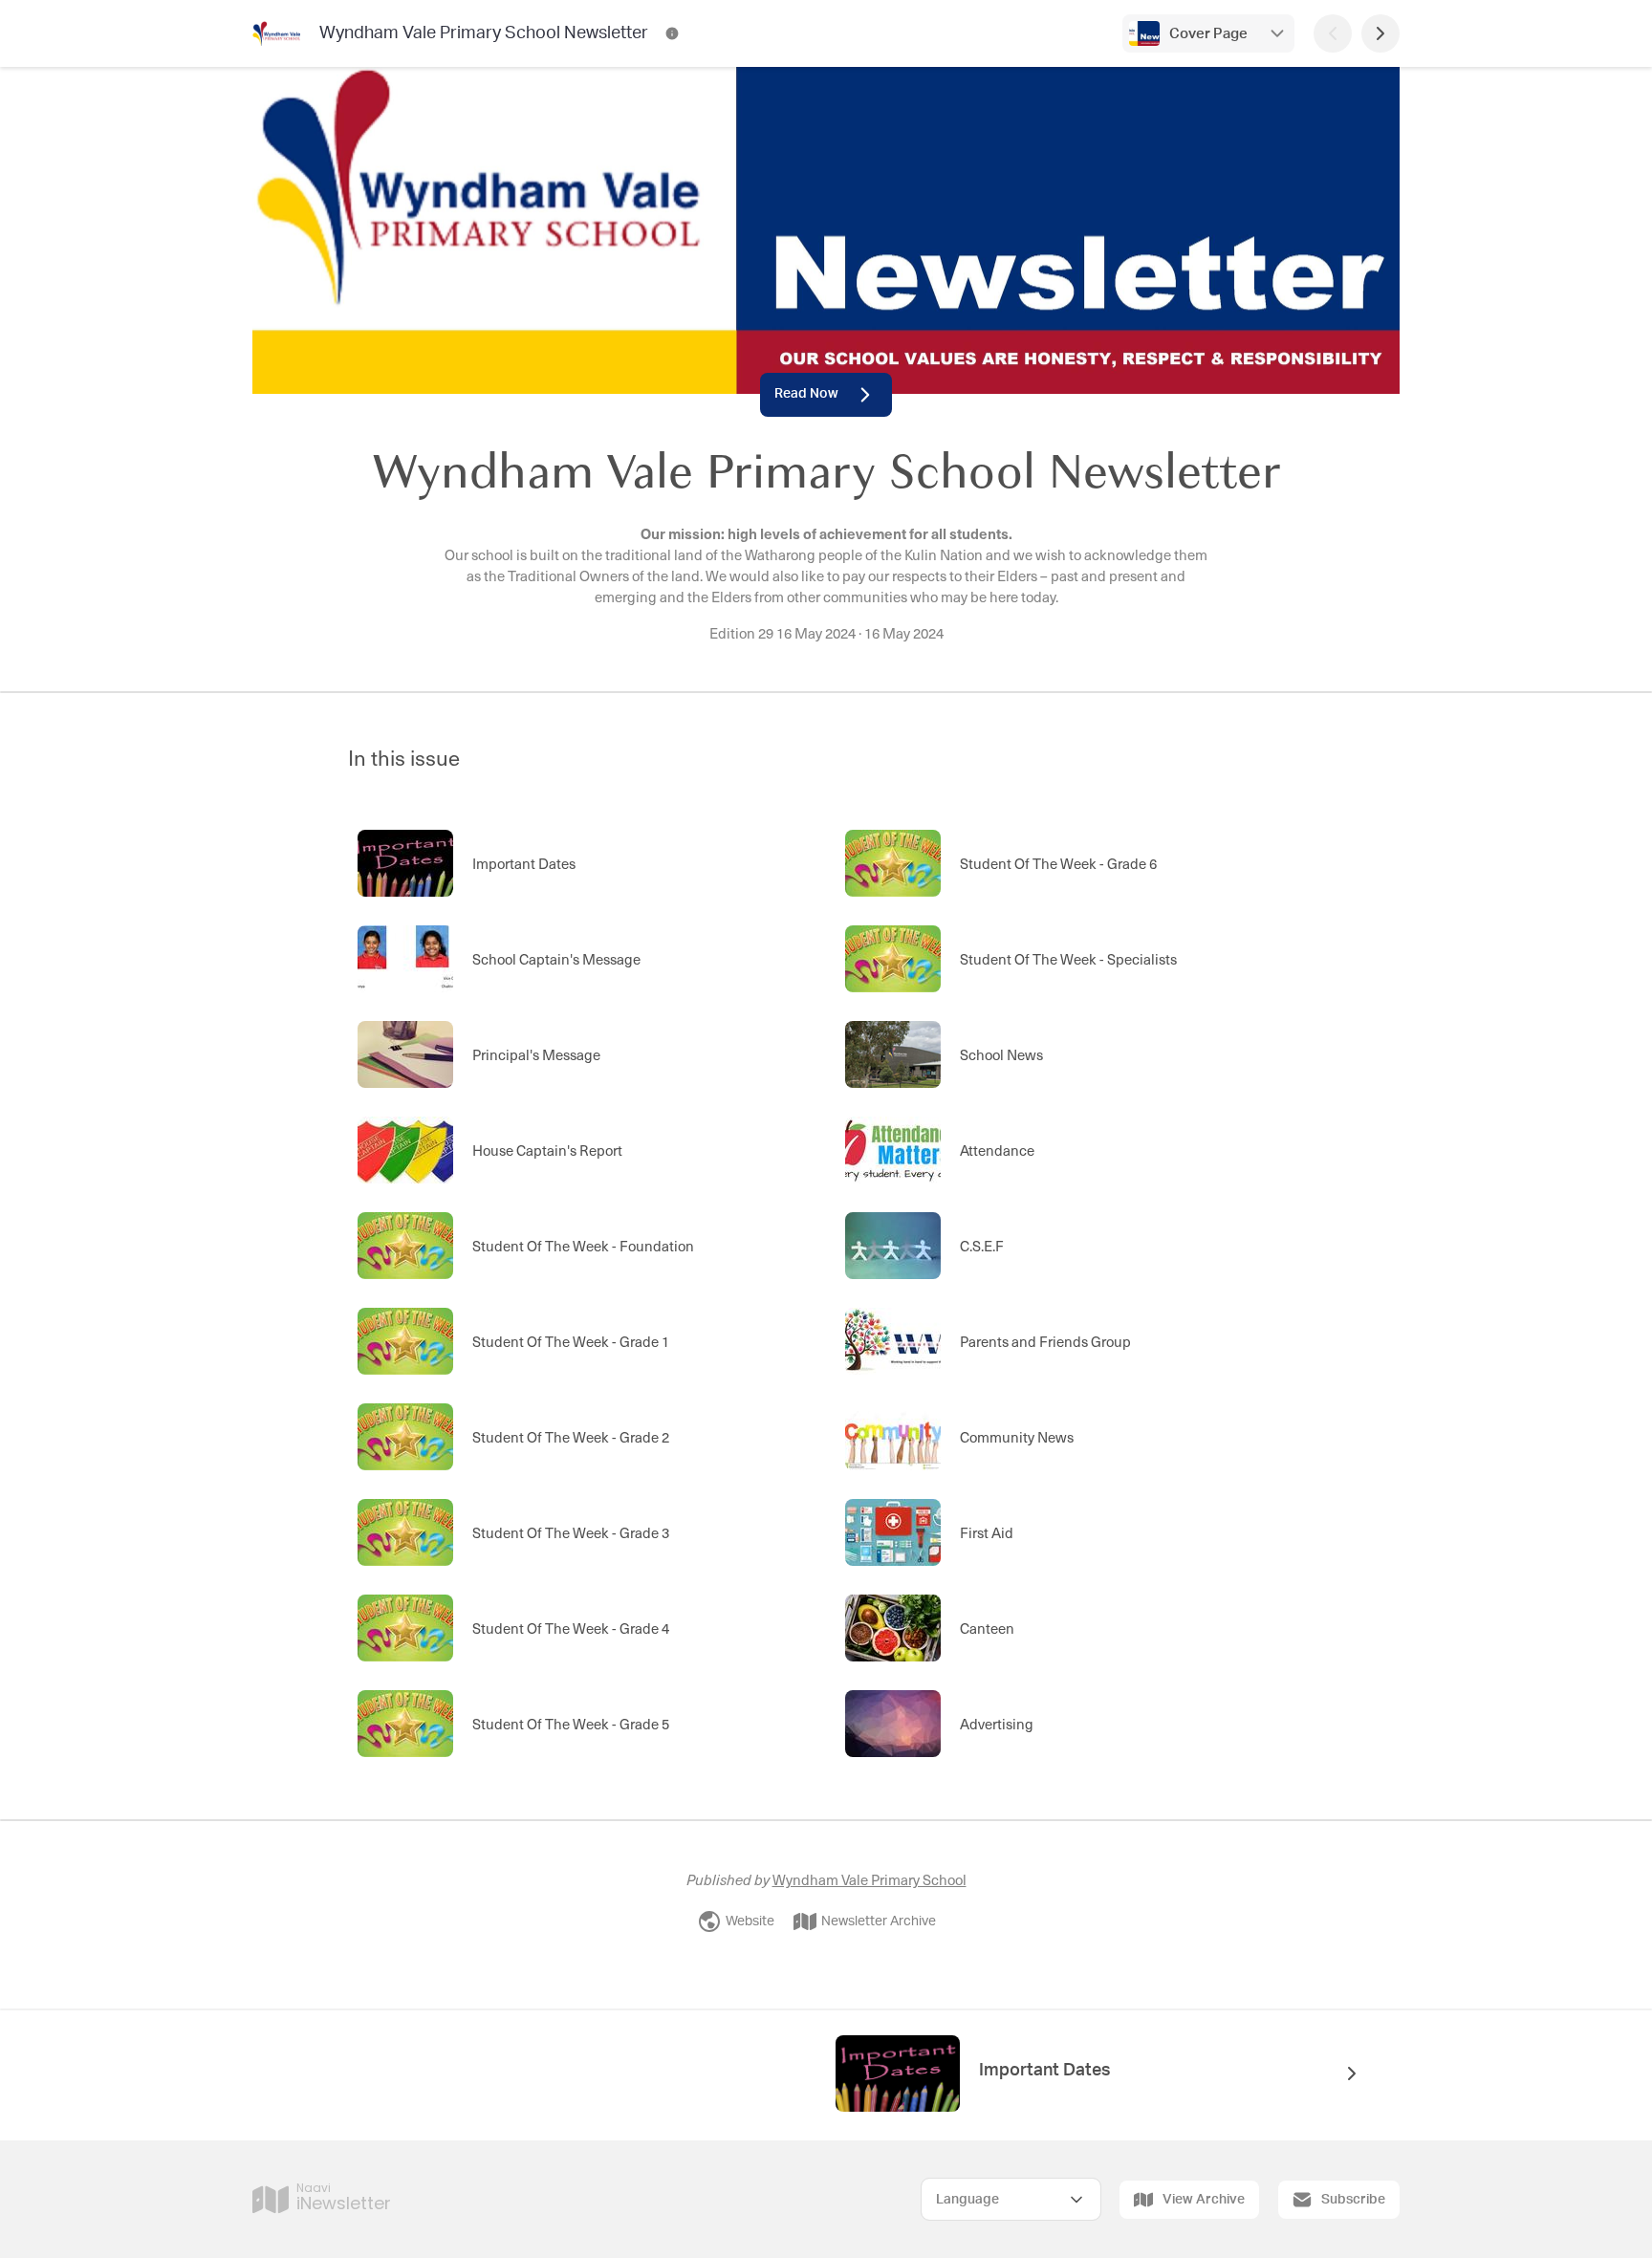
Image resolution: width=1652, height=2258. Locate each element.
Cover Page (1208, 34)
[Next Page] (1380, 33)
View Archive (1204, 2200)
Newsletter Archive (879, 1921)
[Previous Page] (1333, 33)
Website (750, 1921)
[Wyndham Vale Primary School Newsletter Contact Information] (672, 33)
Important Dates (1045, 2071)
